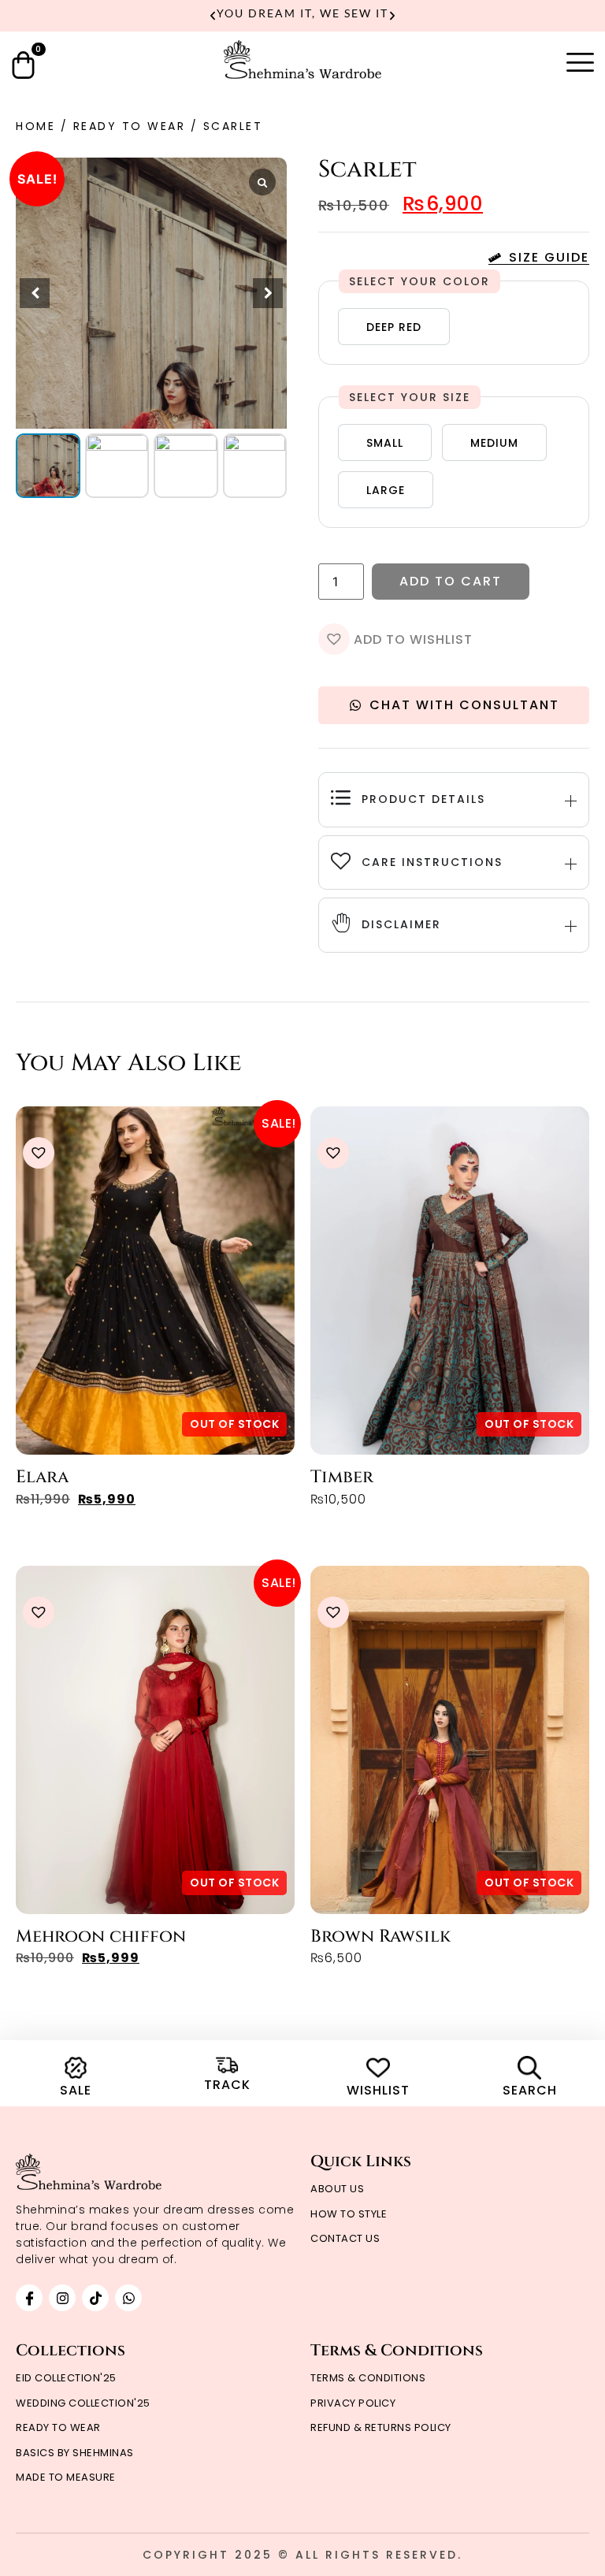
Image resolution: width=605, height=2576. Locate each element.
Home (35, 126)
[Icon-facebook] (29, 2298)
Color (466, 281)
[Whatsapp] (128, 2298)
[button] (213, 16)
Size (457, 397)
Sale (76, 2090)
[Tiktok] (95, 2298)
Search (530, 2090)
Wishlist (378, 2090)
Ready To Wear (130, 126)
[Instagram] (62, 2298)
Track (227, 2085)
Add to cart (451, 581)
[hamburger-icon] (580, 63)
